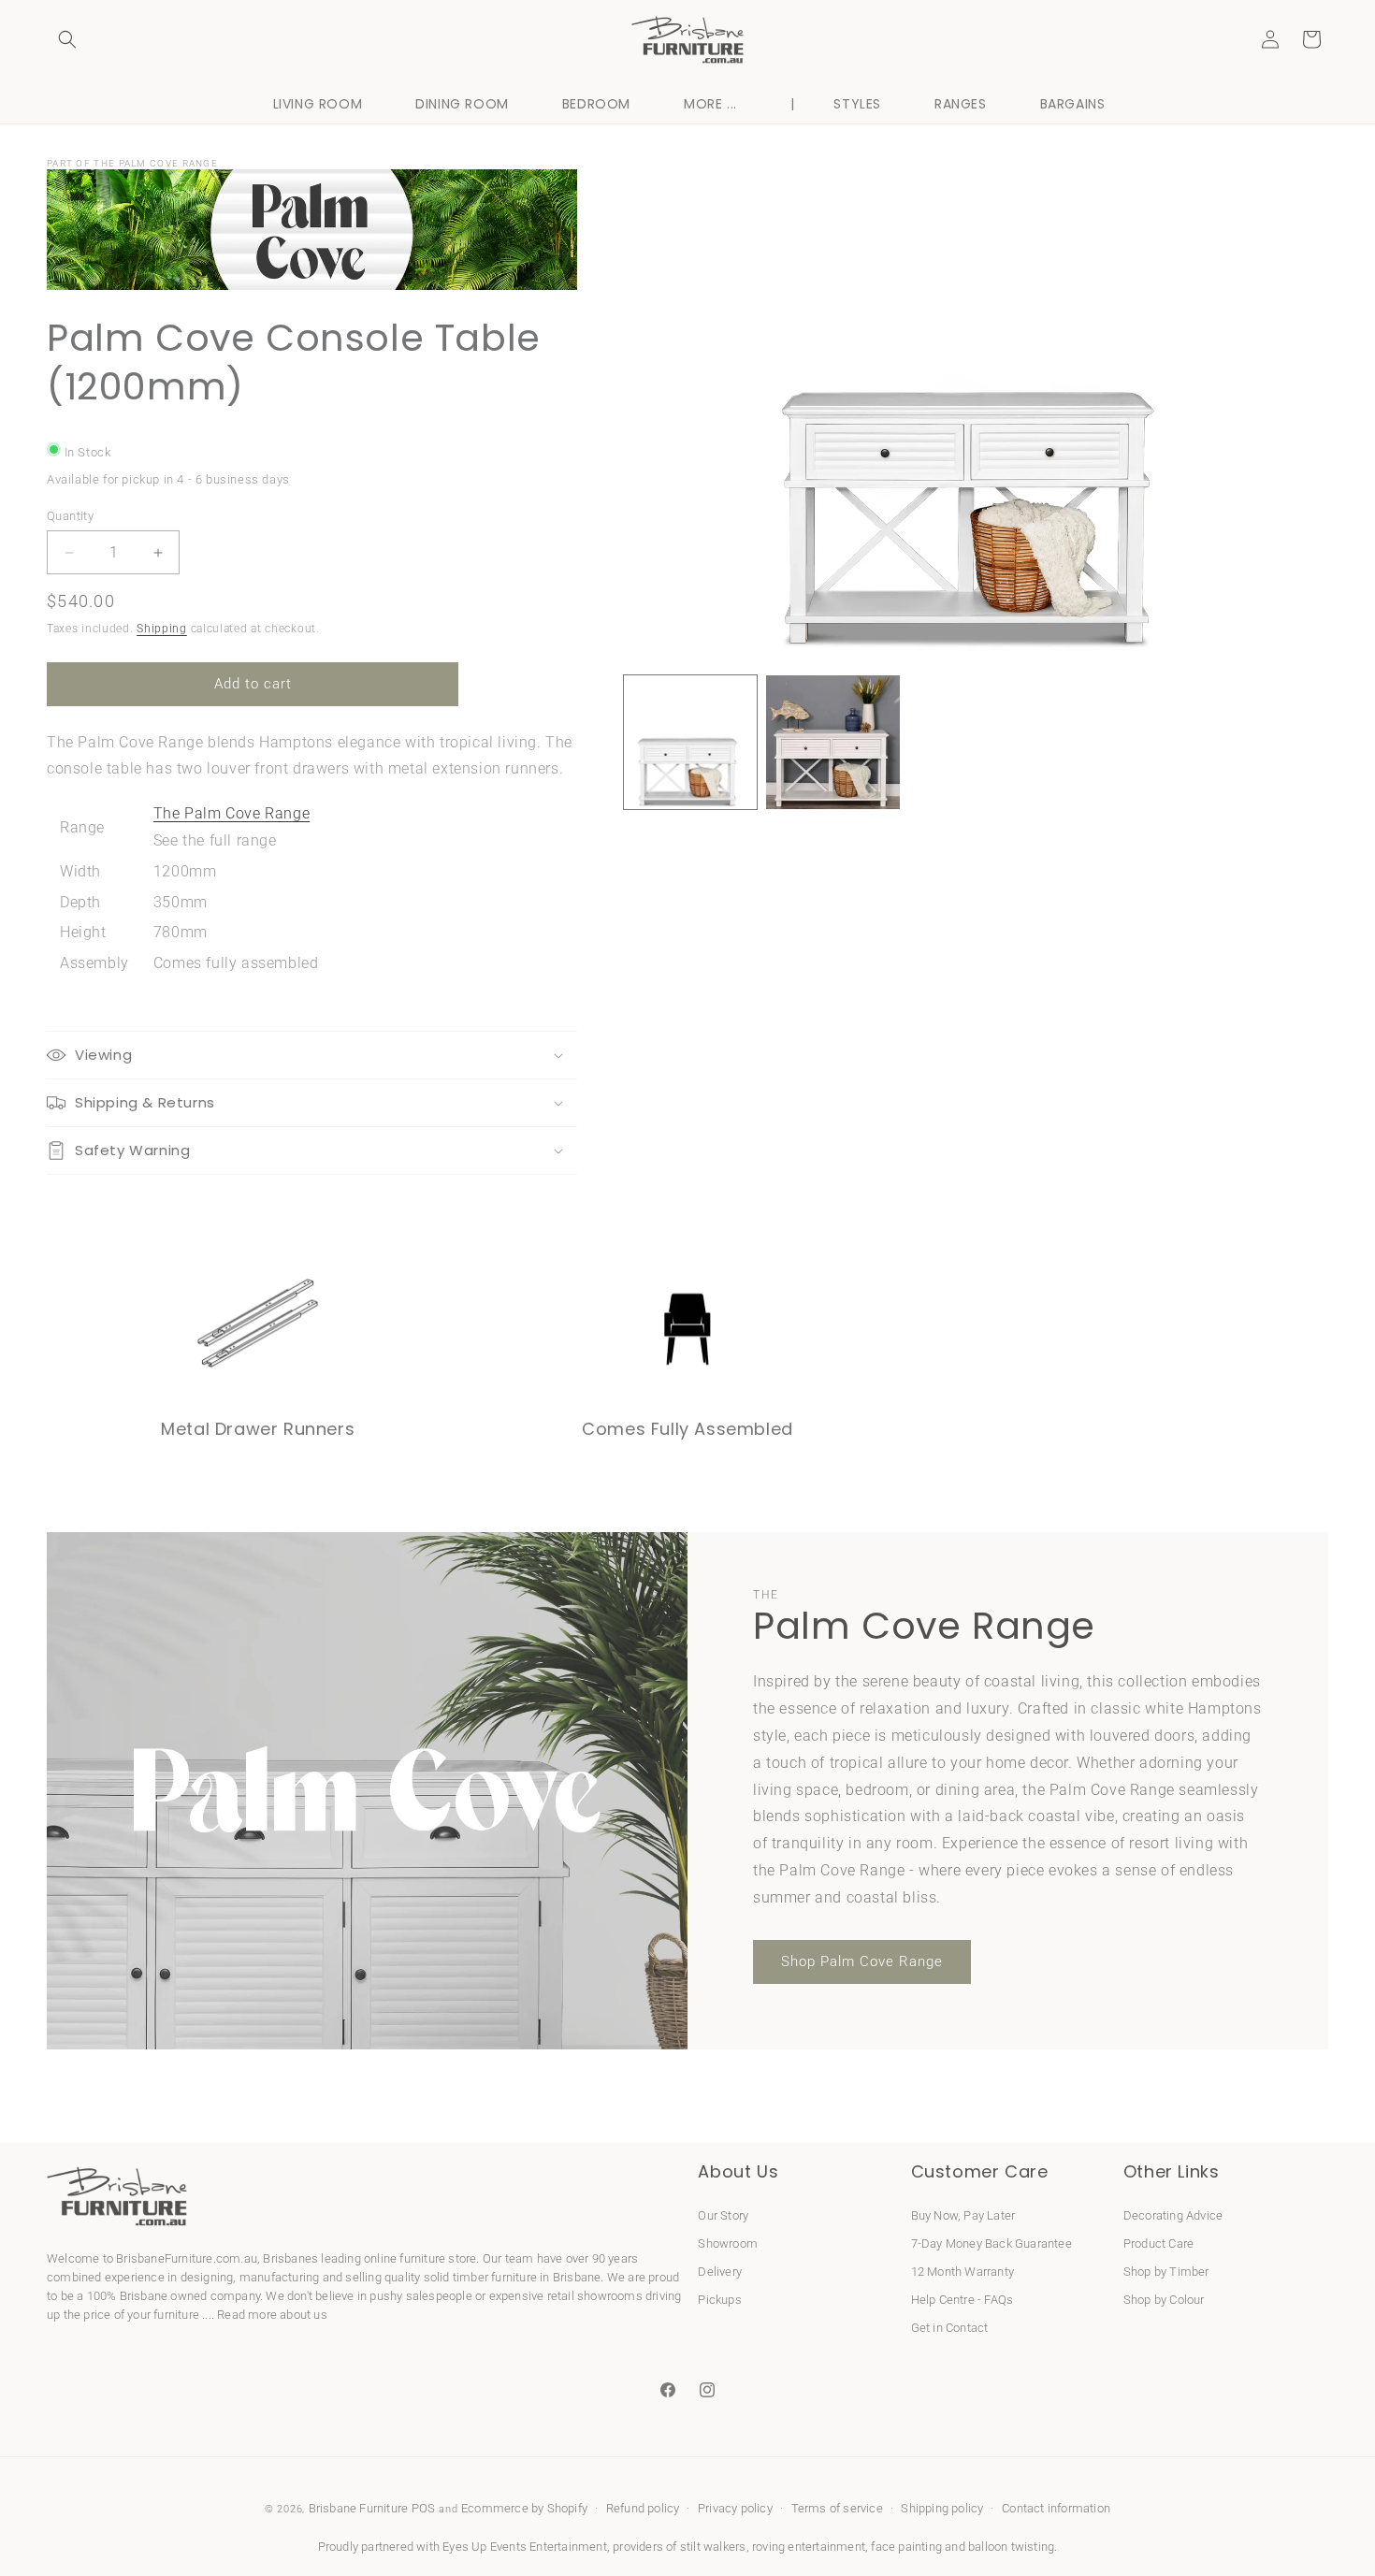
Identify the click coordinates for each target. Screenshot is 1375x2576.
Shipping (162, 629)
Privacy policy (735, 2508)
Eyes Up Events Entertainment (525, 2547)
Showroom (728, 2243)
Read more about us (272, 2315)
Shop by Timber (1166, 2272)
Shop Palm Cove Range (862, 1961)
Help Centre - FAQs (962, 2300)
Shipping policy (942, 2508)
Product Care (1158, 2243)
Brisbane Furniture (359, 2508)
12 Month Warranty (962, 2272)
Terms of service (837, 2508)
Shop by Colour (1164, 2300)
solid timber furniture (480, 2277)
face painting (906, 2547)
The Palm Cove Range (232, 813)
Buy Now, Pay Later (963, 2215)
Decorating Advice (1173, 2215)
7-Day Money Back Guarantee (991, 2243)
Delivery (720, 2272)
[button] (67, 39)
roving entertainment (809, 2547)
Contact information (1056, 2508)
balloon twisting (1011, 2547)
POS (424, 2508)
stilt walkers (713, 2547)
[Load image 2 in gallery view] (833, 742)
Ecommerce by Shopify (524, 2508)
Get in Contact (950, 2328)
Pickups (719, 2300)
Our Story (723, 2215)
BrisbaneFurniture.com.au (187, 2258)
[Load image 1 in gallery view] (691, 742)
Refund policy (643, 2508)
